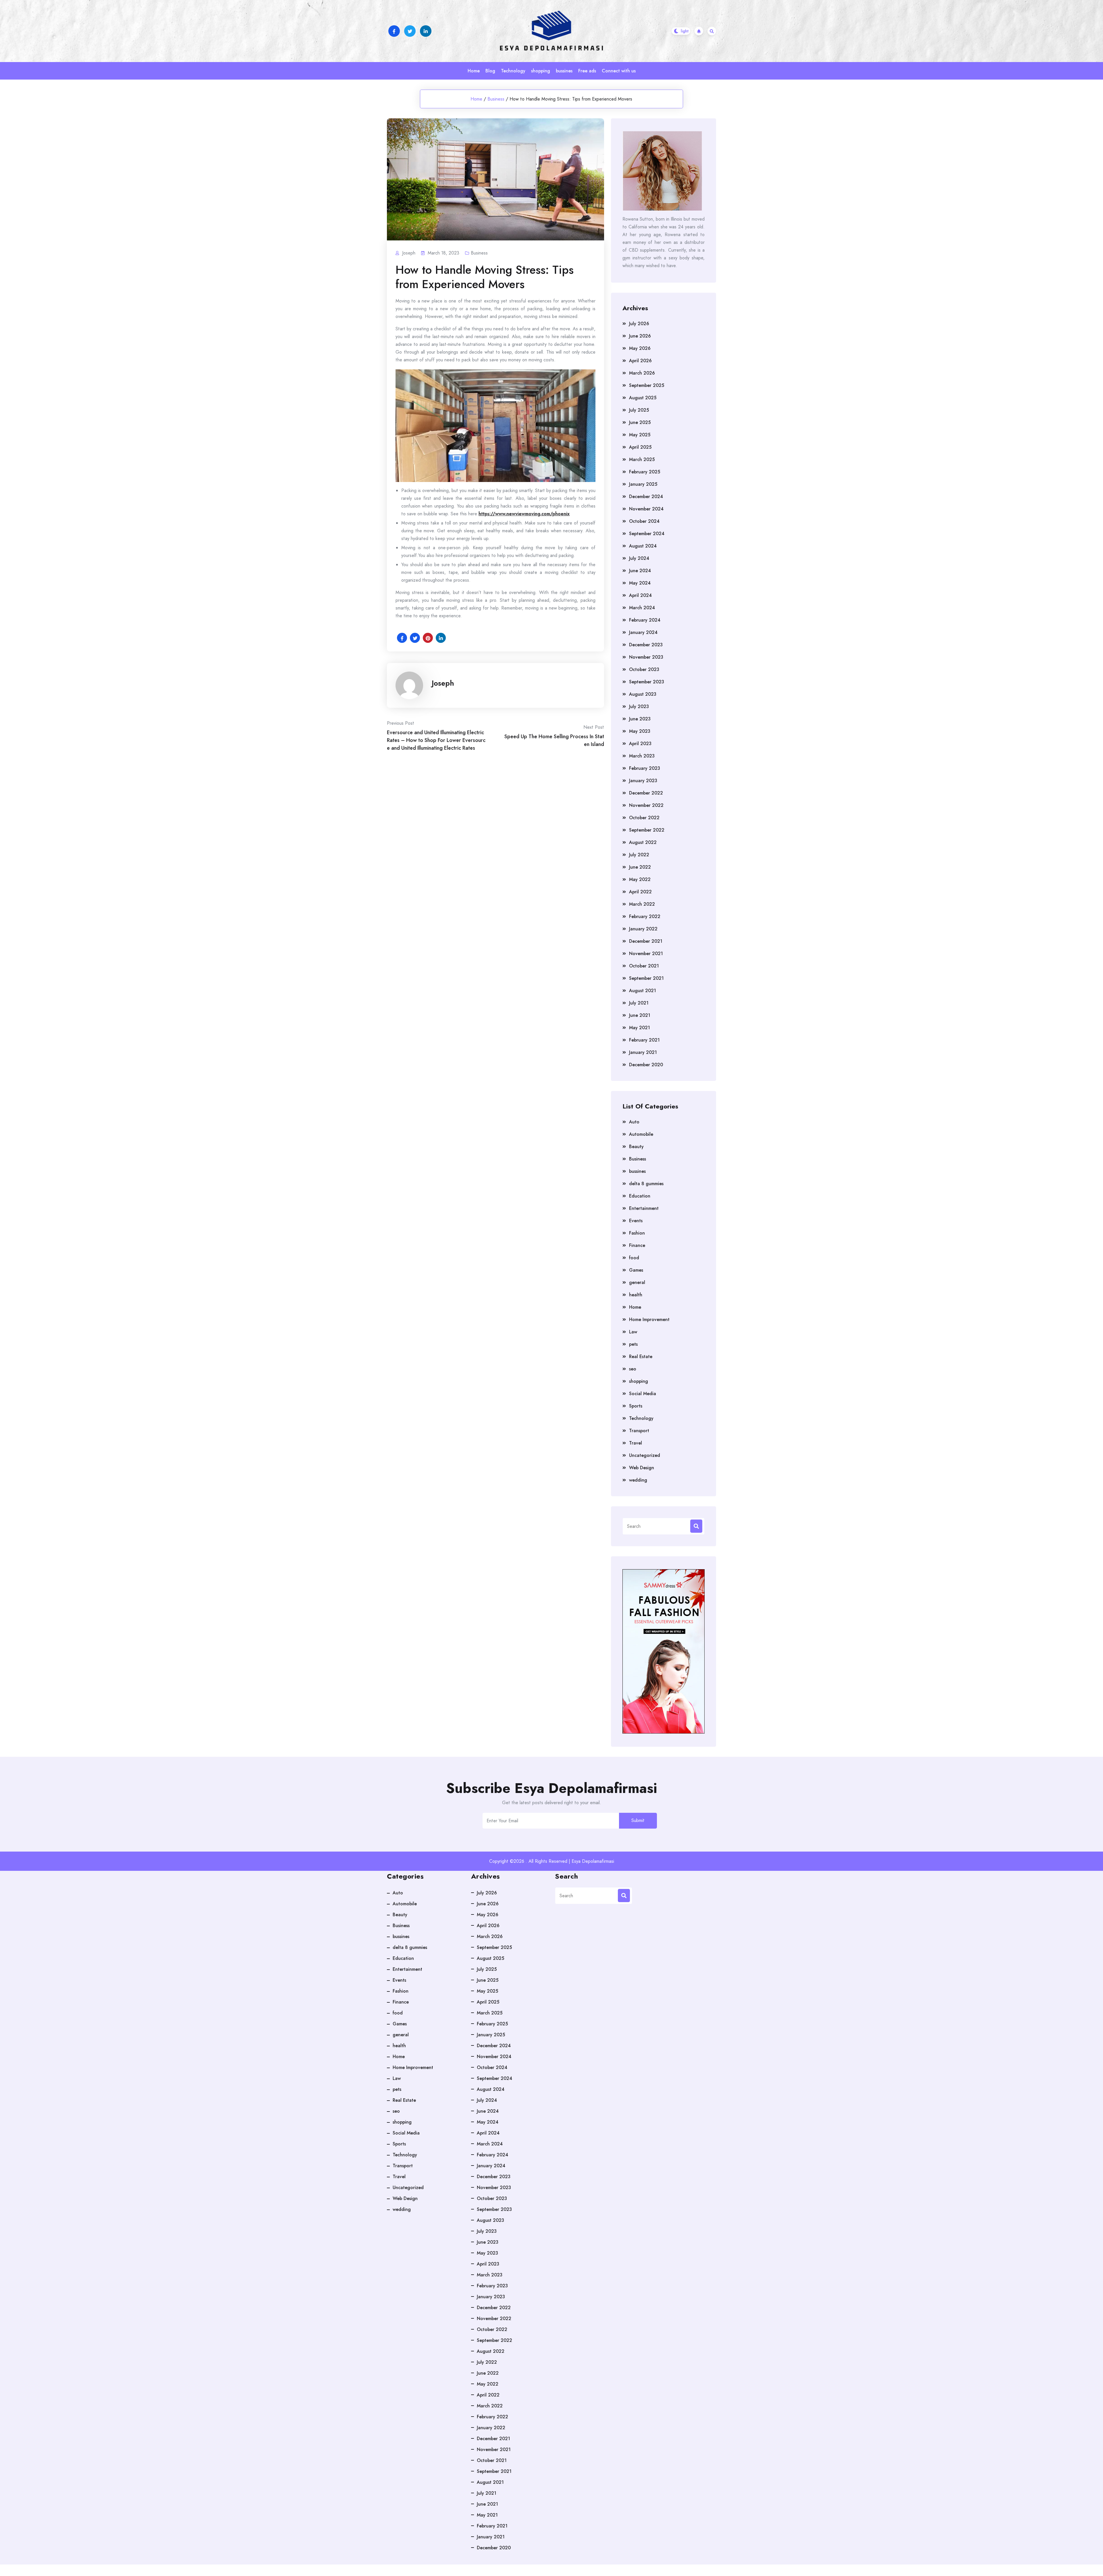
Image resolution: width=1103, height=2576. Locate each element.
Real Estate (641, 1357)
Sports (636, 1406)
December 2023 (646, 645)
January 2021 (643, 1052)
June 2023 (640, 719)
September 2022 (647, 830)
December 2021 (646, 941)
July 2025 (639, 410)
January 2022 (643, 929)
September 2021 (646, 978)
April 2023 (640, 744)
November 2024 (646, 509)
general (637, 1282)
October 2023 (644, 669)
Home (474, 71)
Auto (634, 1122)
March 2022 (642, 904)
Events (636, 1221)
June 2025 (640, 422)
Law (633, 1332)
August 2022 (643, 842)
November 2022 (646, 805)
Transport (639, 1431)
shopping (541, 71)
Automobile (641, 1134)
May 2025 (640, 435)
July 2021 (639, 1003)
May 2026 (640, 348)
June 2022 (640, 867)
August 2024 (643, 546)
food (634, 1258)
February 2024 (645, 620)
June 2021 (640, 1015)
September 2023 (647, 682)
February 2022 (645, 916)
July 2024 (639, 558)
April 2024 (640, 595)
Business (496, 99)
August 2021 (643, 991)
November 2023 (646, 657)
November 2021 (646, 954)
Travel (636, 1443)
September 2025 (647, 385)
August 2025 (643, 398)
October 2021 (644, 966)
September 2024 (647, 534)
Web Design (642, 1468)
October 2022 (644, 818)
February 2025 (645, 472)
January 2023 (643, 781)
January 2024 (643, 632)
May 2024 (640, 583)
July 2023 (639, 706)
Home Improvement (649, 1319)
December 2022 (646, 793)
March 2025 (642, 459)
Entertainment (644, 1208)
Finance (637, 1245)
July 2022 (639, 855)
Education (640, 1196)
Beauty (636, 1147)
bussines (564, 71)
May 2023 (640, 731)
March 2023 (642, 756)
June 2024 (640, 571)
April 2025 (640, 447)
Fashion (637, 1233)
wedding (638, 1480)
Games (636, 1270)
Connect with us (619, 71)
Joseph (443, 683)
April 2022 (640, 892)
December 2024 (646, 497)
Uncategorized (645, 1455)
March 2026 (642, 373)
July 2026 (639, 324)
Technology (513, 71)
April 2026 (640, 361)
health (636, 1295)
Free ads (587, 71)
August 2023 (643, 694)
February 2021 (644, 1040)
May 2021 (640, 1028)
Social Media (643, 1394)
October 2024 (644, 521)
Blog (490, 71)
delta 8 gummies (646, 1184)
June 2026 (640, 336)
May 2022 (640, 879)
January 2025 (643, 484)
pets (633, 1344)
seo (633, 1369)
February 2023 (645, 768)
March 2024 (642, 608)
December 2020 (646, 1065)
